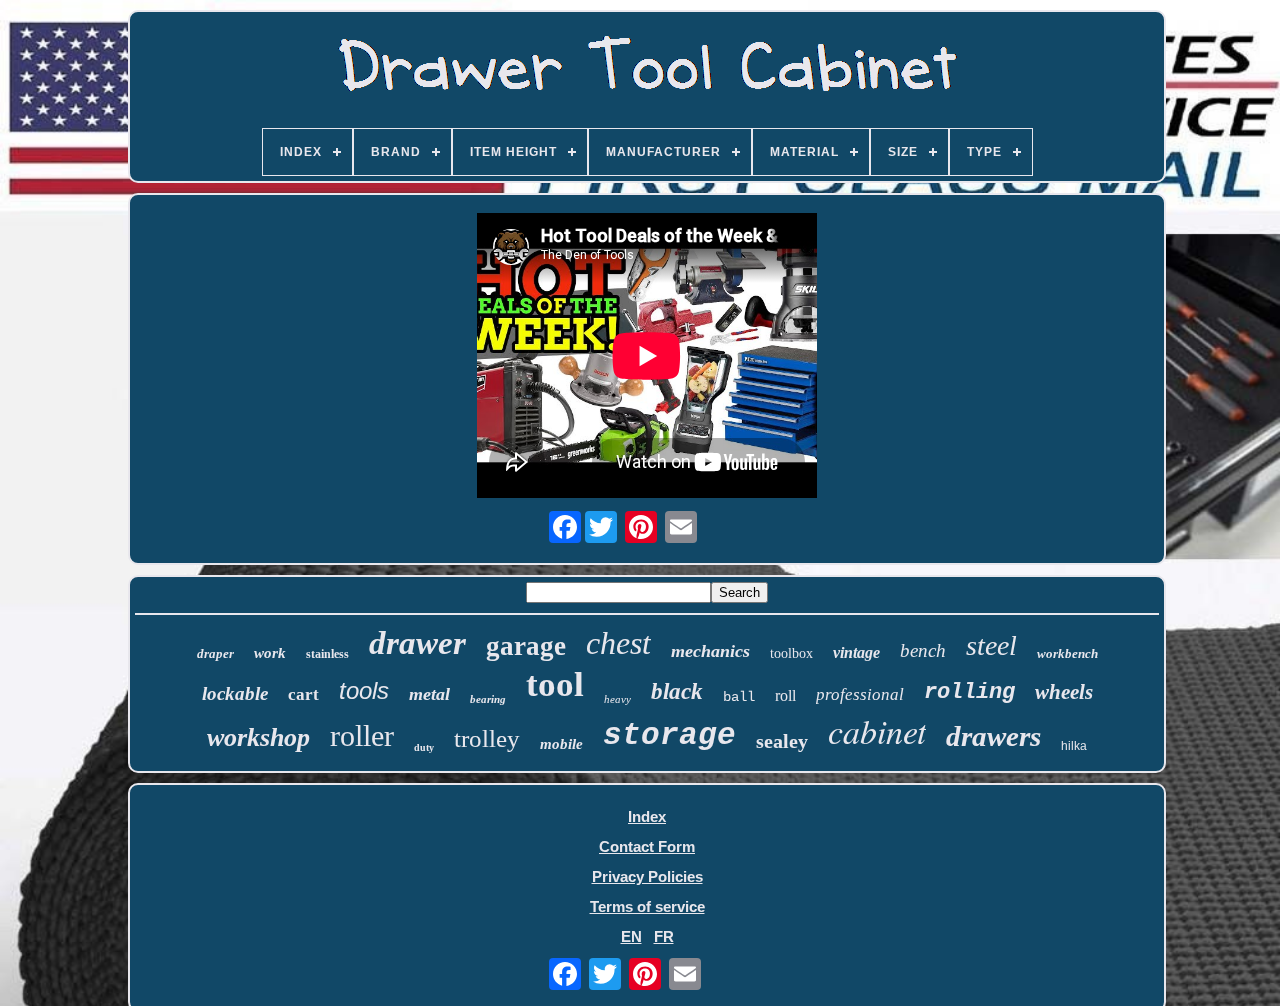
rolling (969, 692)
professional (860, 694)
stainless (327, 654)
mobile (561, 744)
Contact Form (647, 846)
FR (664, 936)
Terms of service (647, 906)
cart (303, 694)
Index (647, 816)
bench (923, 650)
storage (669, 735)
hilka (1074, 746)
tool (555, 684)
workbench (1067, 653)
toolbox (791, 653)
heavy (617, 699)
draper (215, 653)
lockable (235, 693)
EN (631, 936)
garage (526, 646)
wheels (1064, 692)
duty (424, 747)
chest (618, 643)
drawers (993, 736)
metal (429, 694)
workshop (258, 737)
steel (991, 645)
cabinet (877, 730)
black (677, 691)
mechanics (710, 651)
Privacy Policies (647, 876)
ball (739, 697)
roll (785, 695)
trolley (487, 738)
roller (362, 735)
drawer (417, 643)
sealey (782, 741)
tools (364, 690)
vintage (856, 652)
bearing (488, 699)
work (270, 653)
